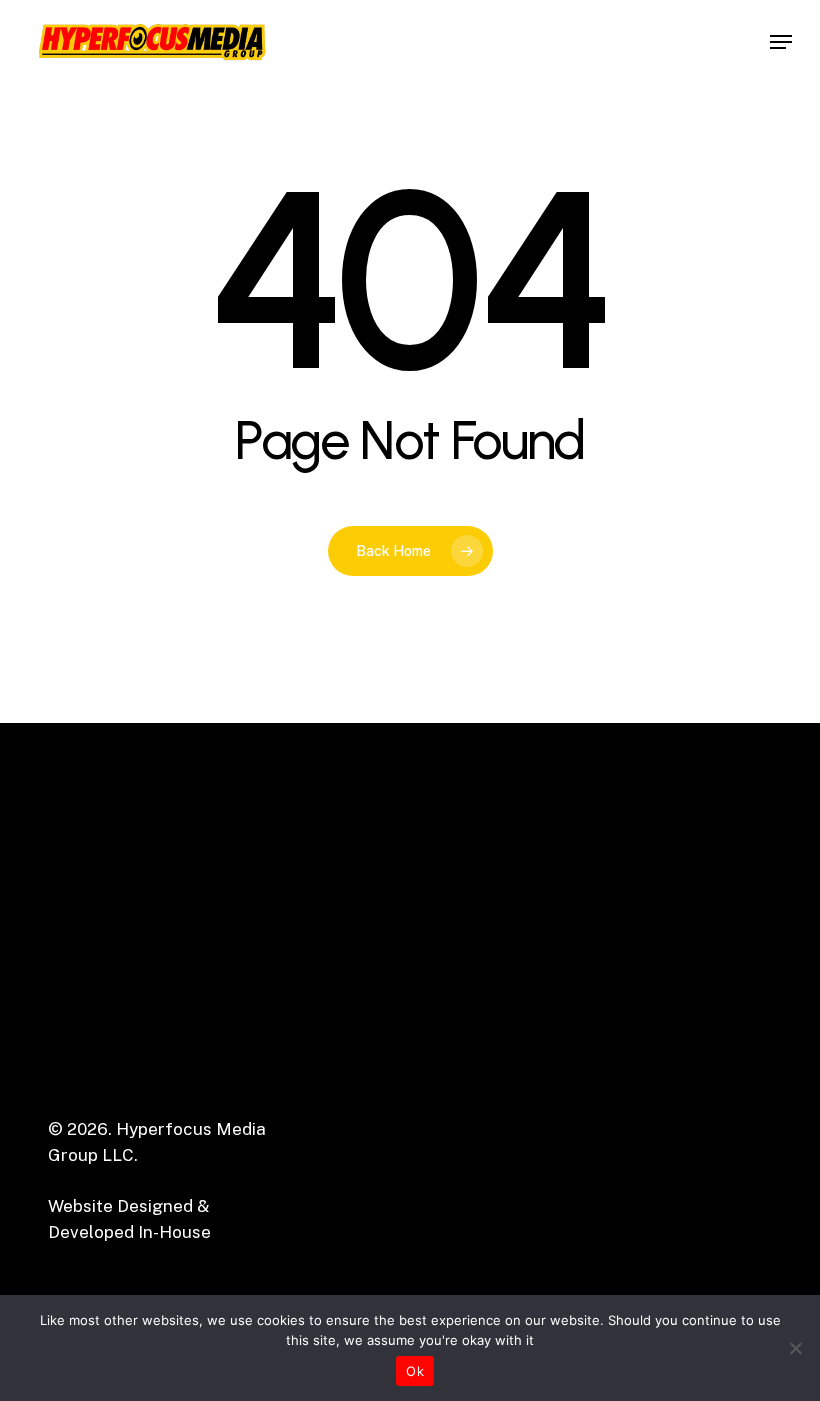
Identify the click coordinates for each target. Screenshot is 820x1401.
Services (475, 1008)
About (464, 982)
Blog (459, 1112)
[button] (781, 42)
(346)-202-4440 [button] (645, 1050)
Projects (474, 1034)
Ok (415, 1371)
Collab (466, 1086)
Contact (473, 1060)
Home (464, 956)
